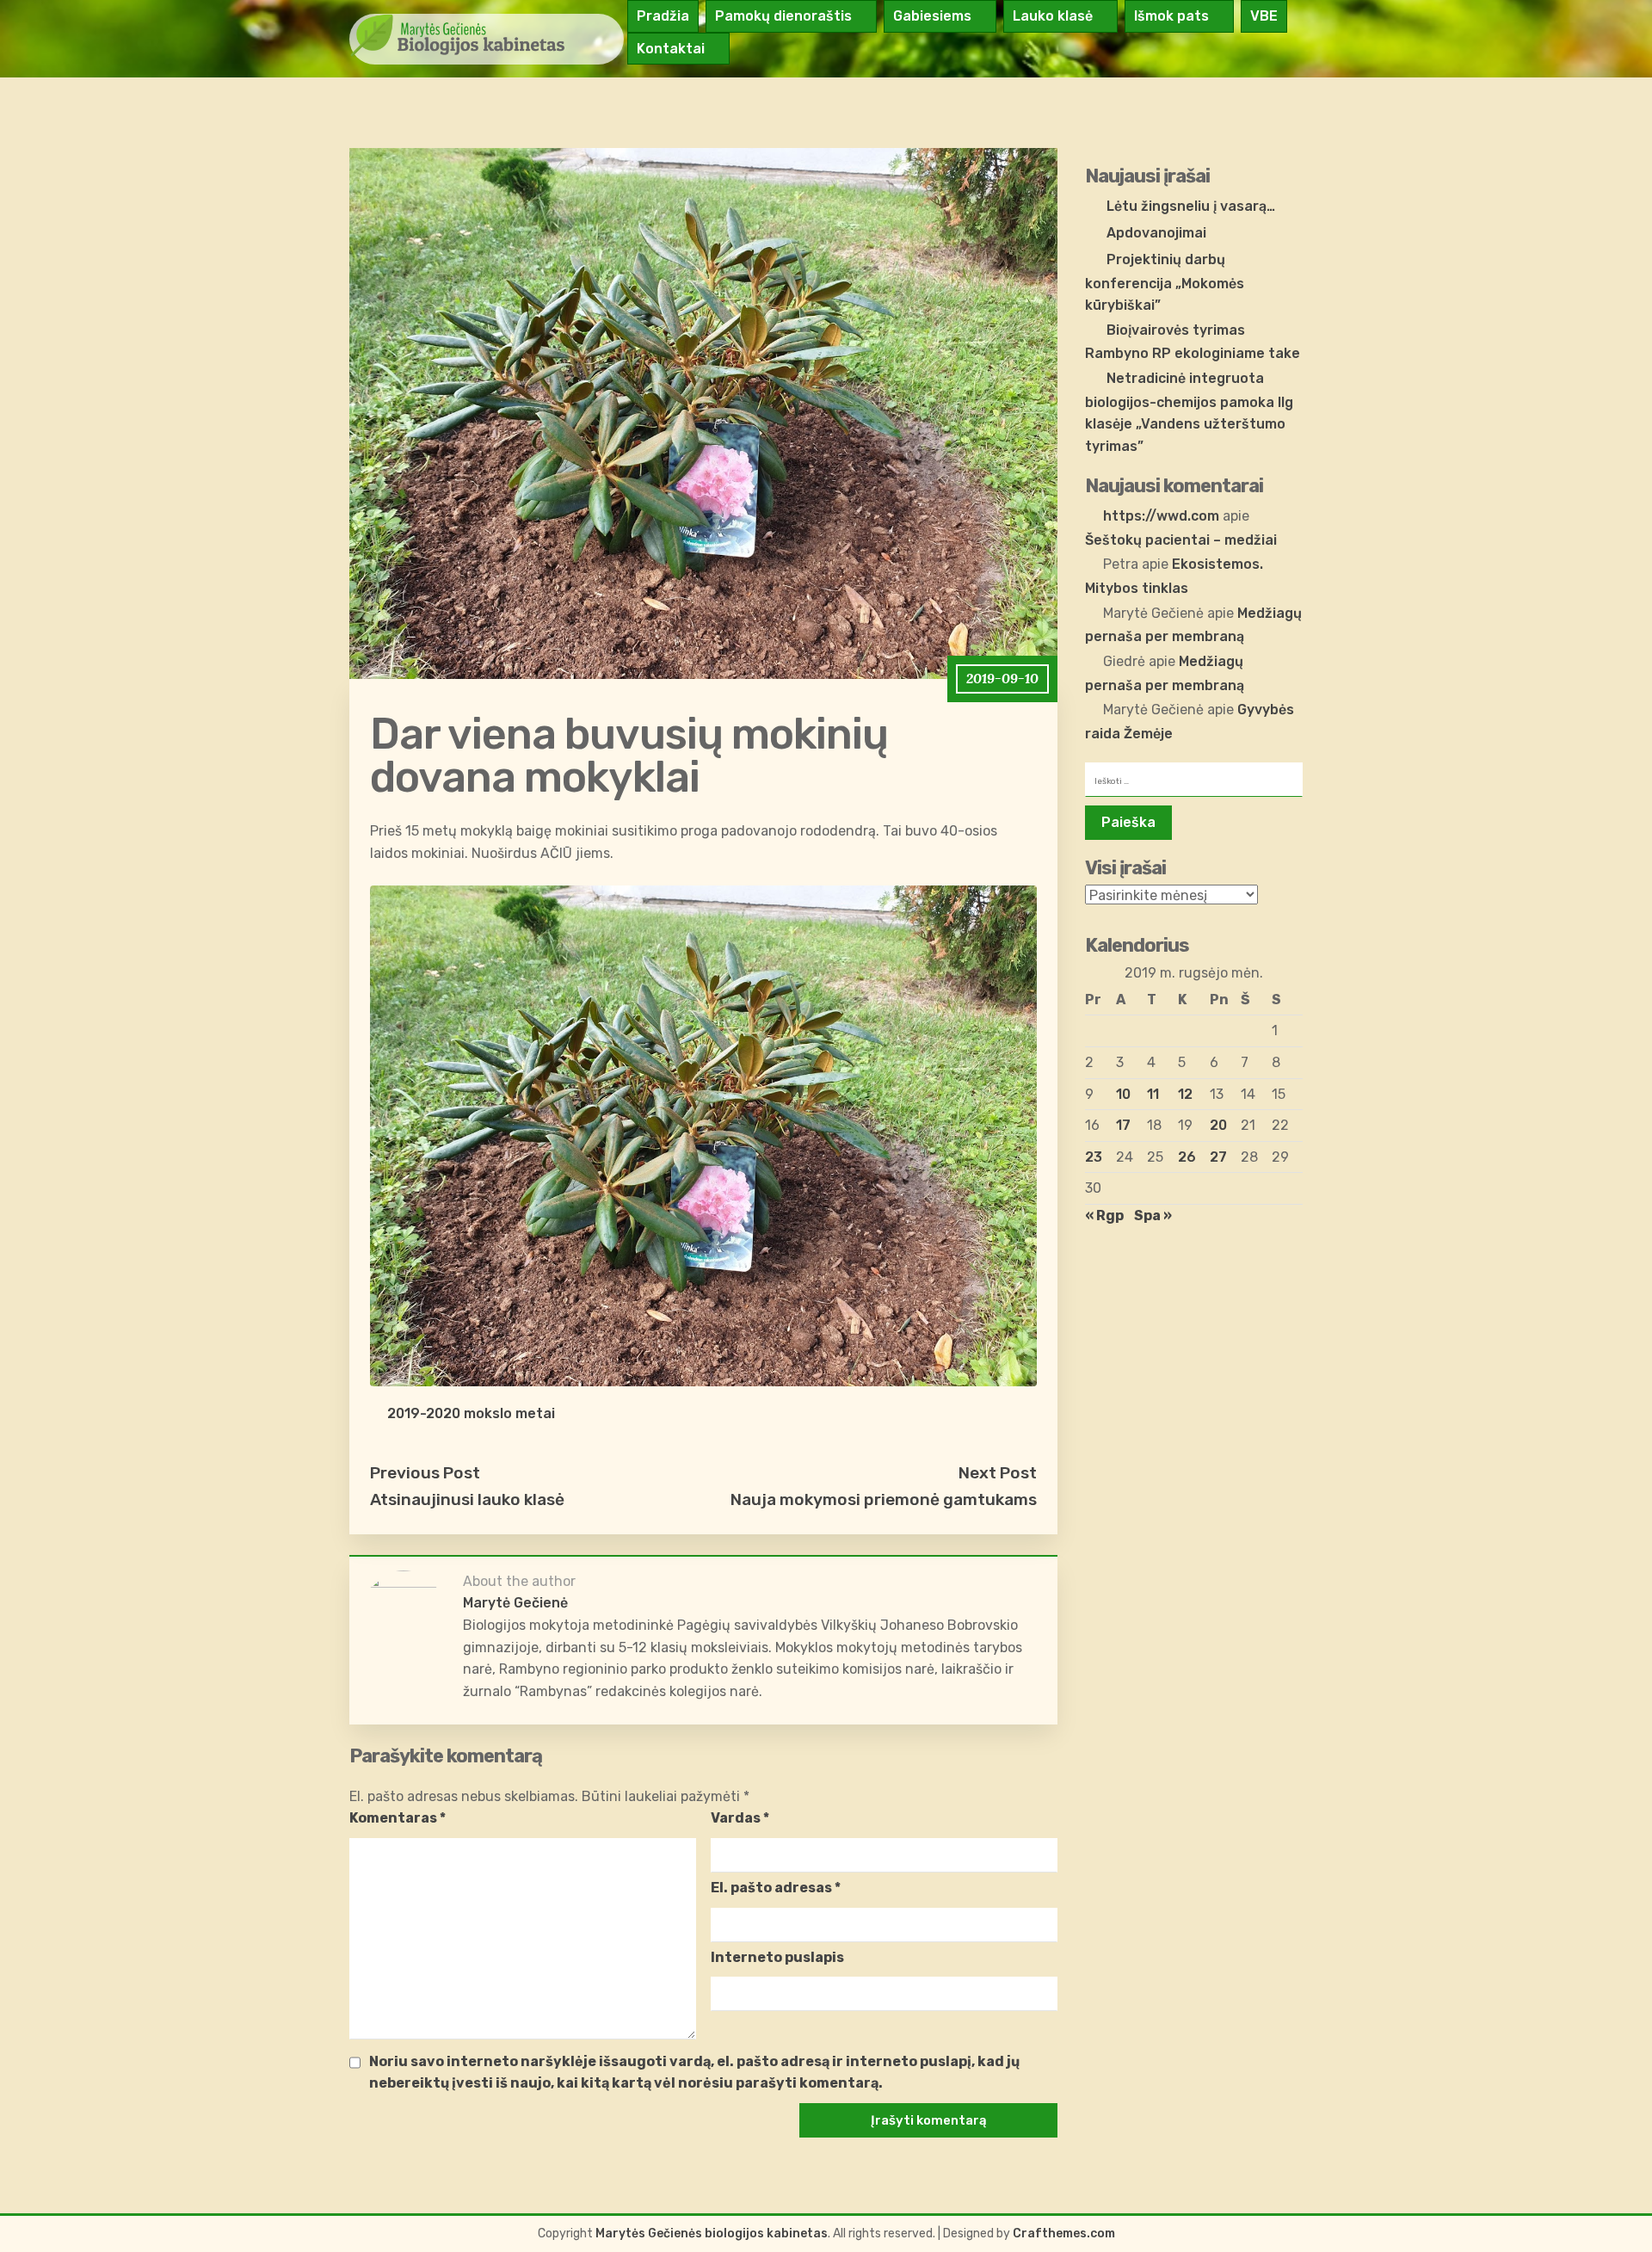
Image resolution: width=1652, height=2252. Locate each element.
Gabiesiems (932, 16)
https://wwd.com (1161, 516)
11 (1153, 1094)
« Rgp (1104, 1215)
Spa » (1153, 1215)
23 (1094, 1157)
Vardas (740, 1818)
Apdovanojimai (1156, 233)
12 (1185, 1094)
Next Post (998, 1473)
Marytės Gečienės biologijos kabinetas (712, 2233)
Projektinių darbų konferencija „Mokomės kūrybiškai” (1165, 282)
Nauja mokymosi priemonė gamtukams (884, 1499)
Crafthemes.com (1064, 2233)
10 (1123, 1094)
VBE (1264, 16)
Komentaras (398, 1818)
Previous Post (425, 1473)
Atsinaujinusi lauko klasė (467, 1499)
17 (1123, 1125)
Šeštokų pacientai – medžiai (1181, 540)
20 (1218, 1125)
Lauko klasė (1053, 16)
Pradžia (663, 16)
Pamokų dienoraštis (783, 16)
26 (1187, 1157)
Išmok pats (1171, 16)
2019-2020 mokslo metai (471, 1413)
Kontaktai (671, 49)
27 (1218, 1157)
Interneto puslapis (777, 1957)
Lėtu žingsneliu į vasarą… (1191, 206)
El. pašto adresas (776, 1888)
